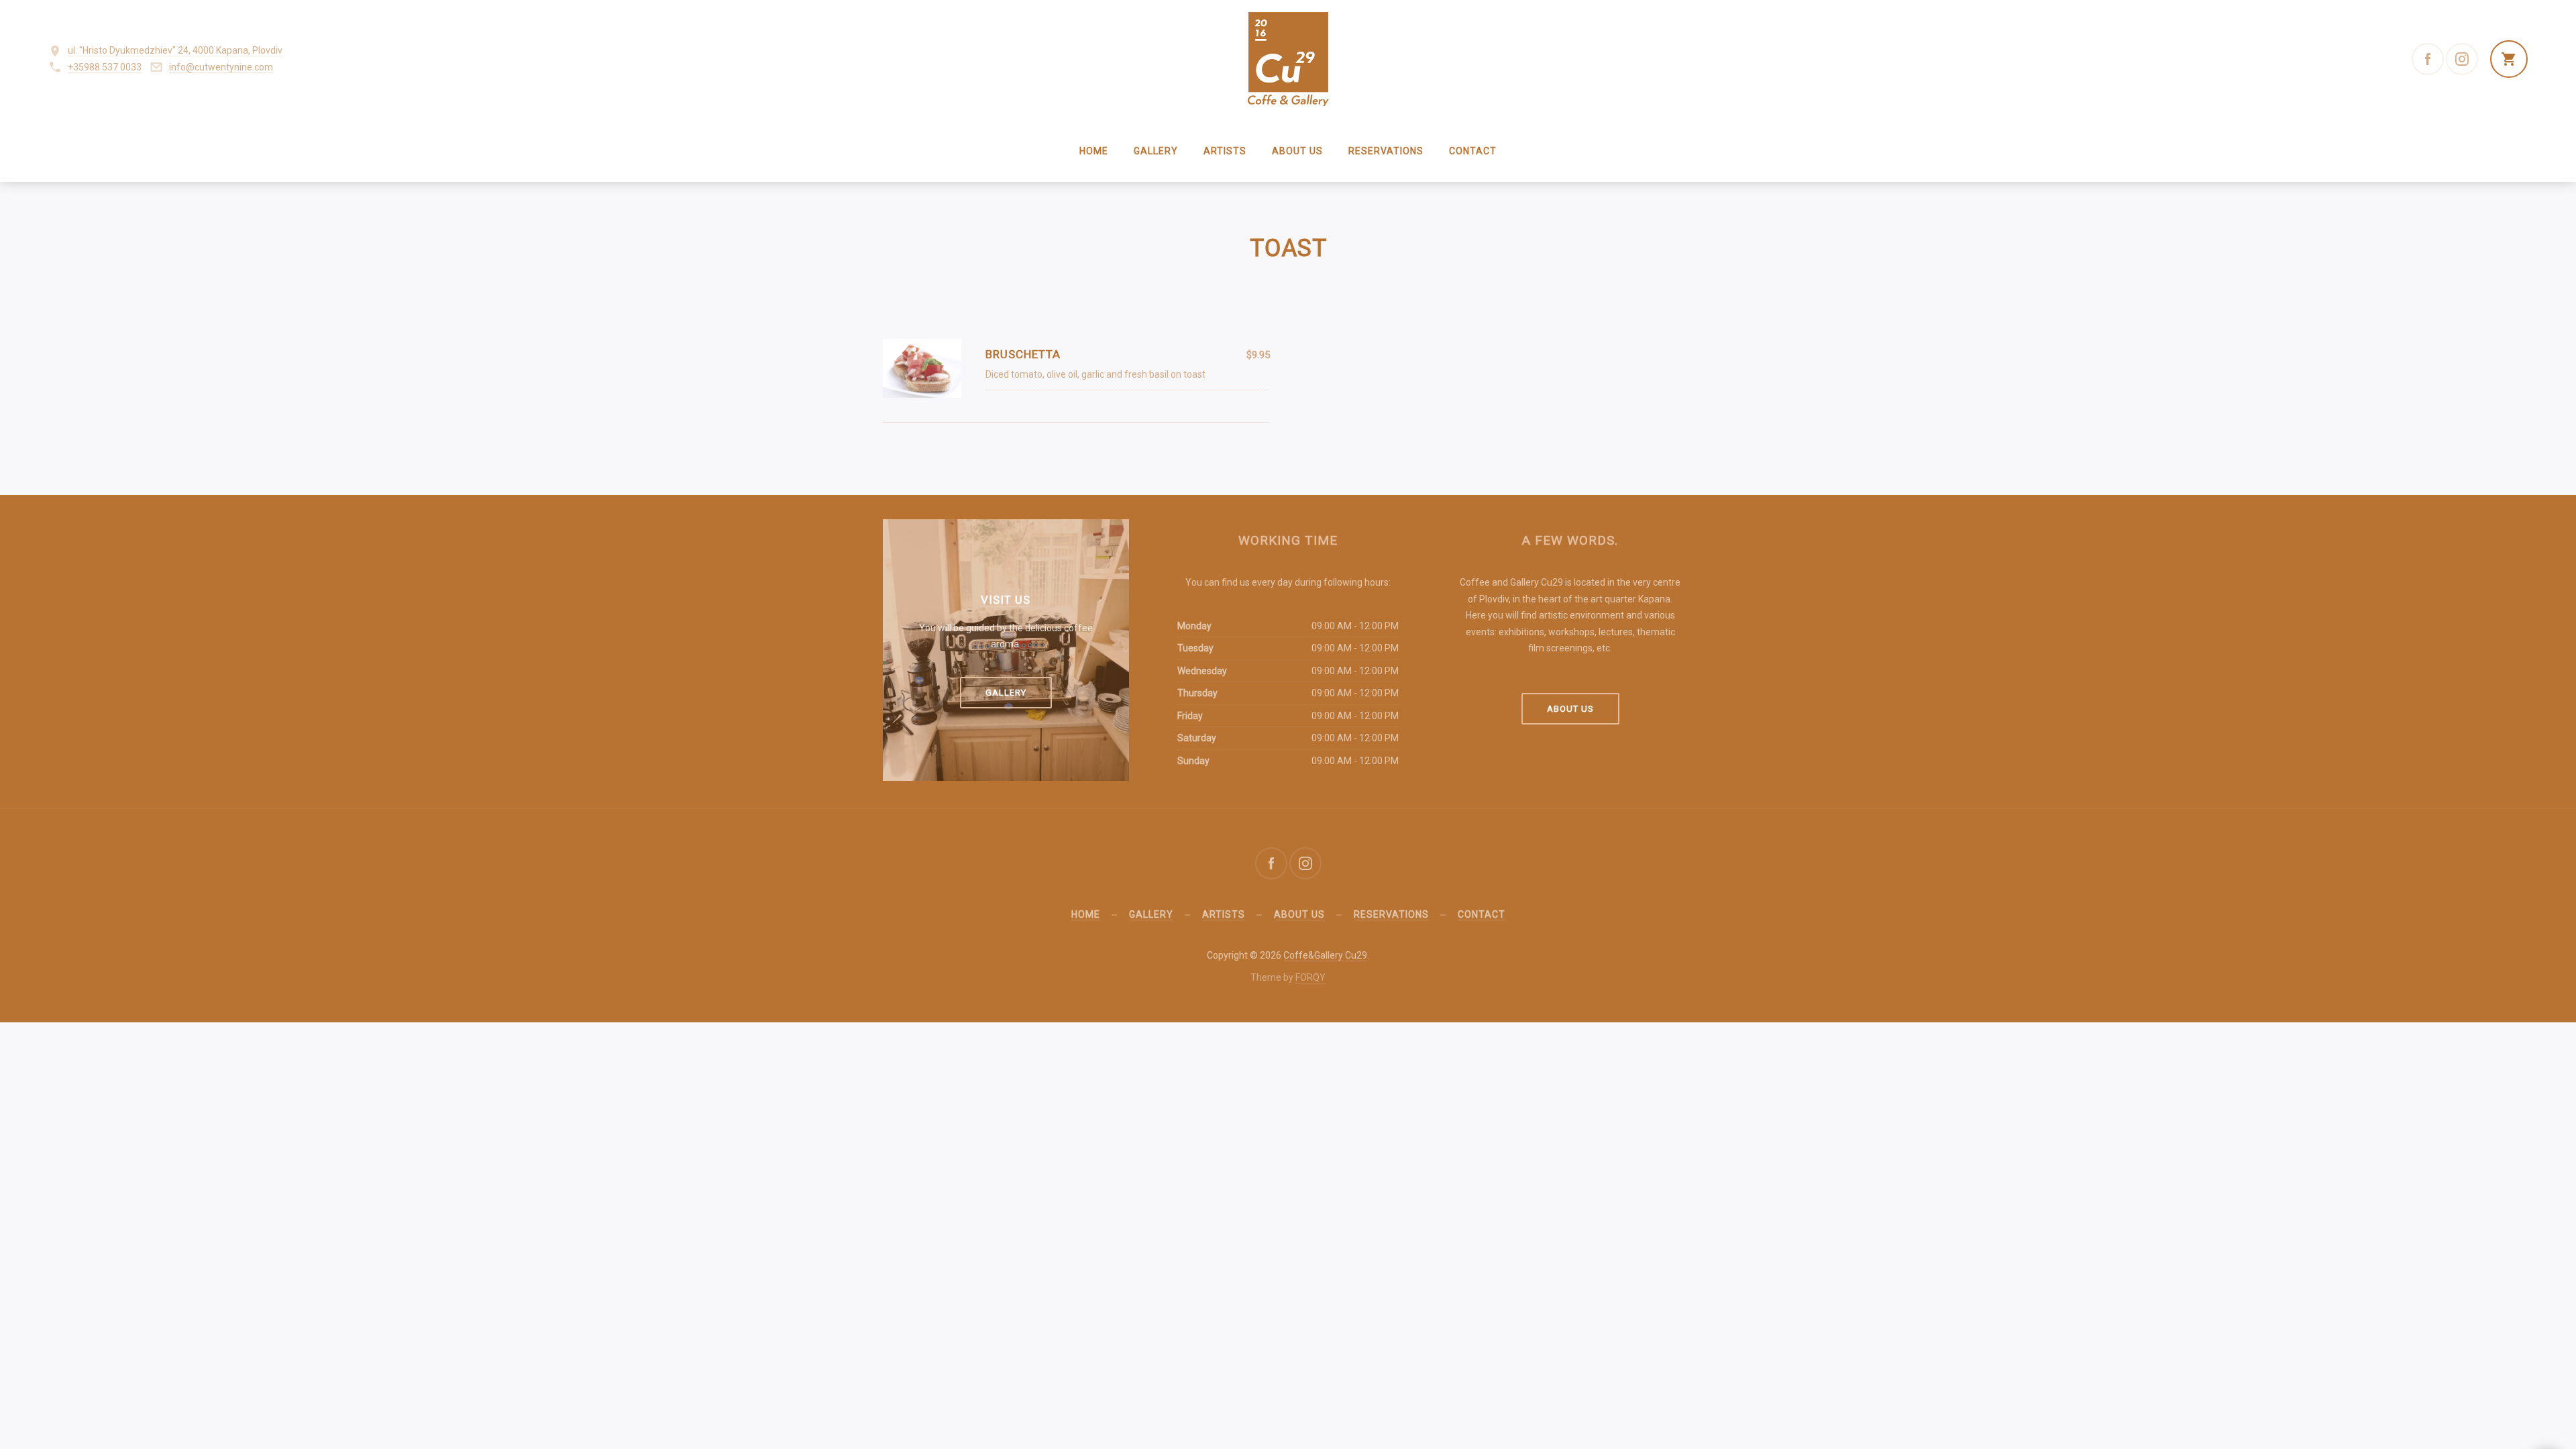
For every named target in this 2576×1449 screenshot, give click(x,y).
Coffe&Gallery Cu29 (1325, 955)
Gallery (1156, 151)
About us (1297, 151)
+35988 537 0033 (105, 67)
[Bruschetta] (922, 368)
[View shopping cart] (2509, 59)
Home (1094, 151)
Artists (1225, 151)
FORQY (1310, 977)
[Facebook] (2428, 59)
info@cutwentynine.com (221, 67)
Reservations (1386, 151)
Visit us (1006, 600)
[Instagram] (2462, 59)
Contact (1473, 151)
